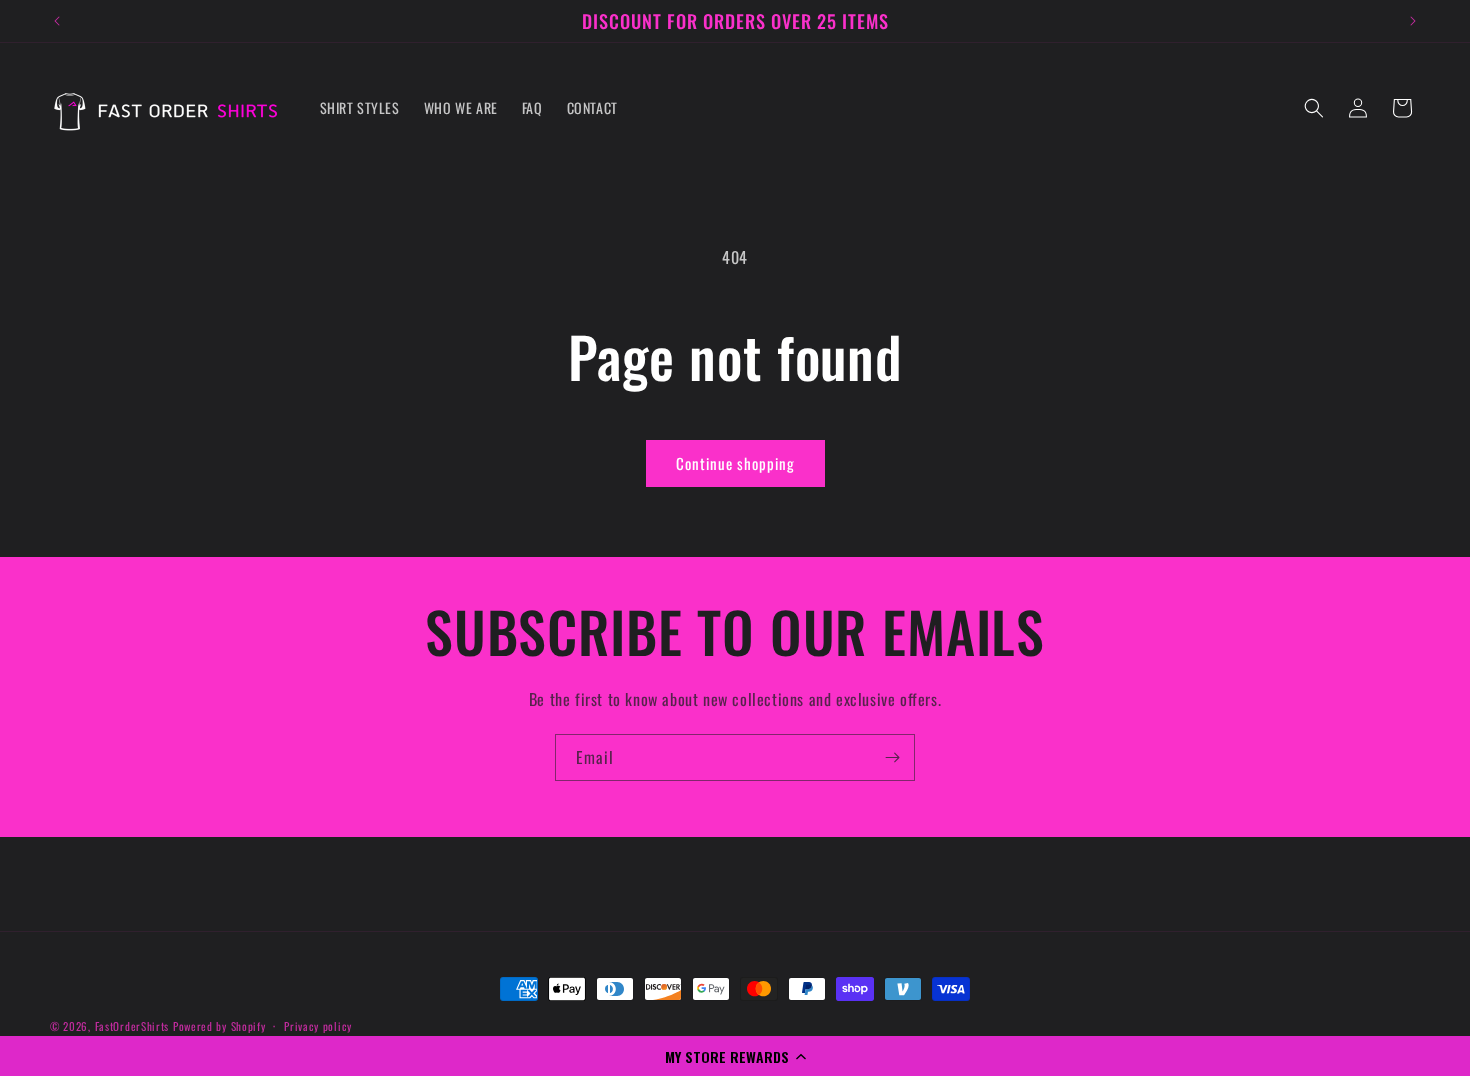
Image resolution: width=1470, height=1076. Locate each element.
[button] (735, 1056)
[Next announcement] (1413, 21)
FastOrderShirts (132, 1026)
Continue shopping (735, 463)
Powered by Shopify (219, 1026)
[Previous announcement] (57, 21)
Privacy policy (318, 1026)
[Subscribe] (892, 757)
